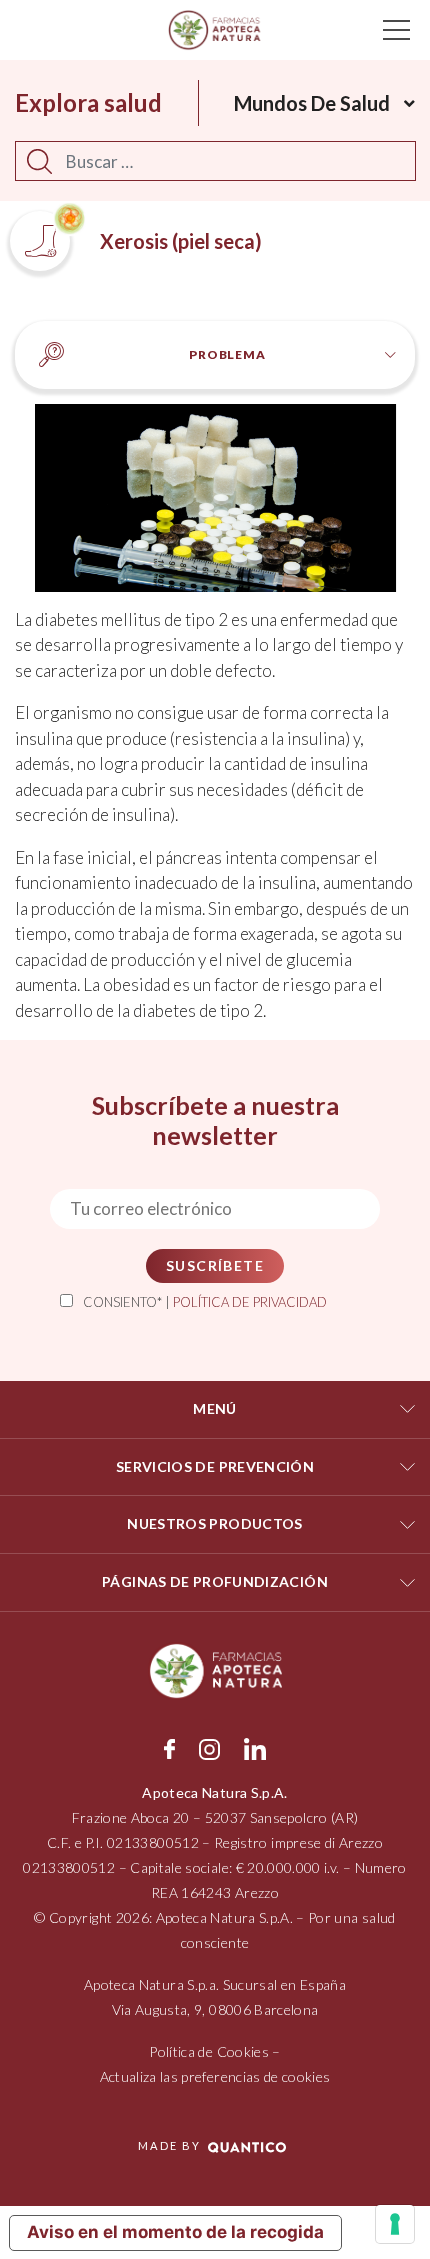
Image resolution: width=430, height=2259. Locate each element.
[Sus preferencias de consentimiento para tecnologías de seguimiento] (395, 2224)
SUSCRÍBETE (215, 1265)
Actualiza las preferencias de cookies (215, 2076)
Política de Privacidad (250, 1302)
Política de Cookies (209, 2051)
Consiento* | (205, 1302)
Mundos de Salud (312, 103)
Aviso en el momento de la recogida (175, 2232)
